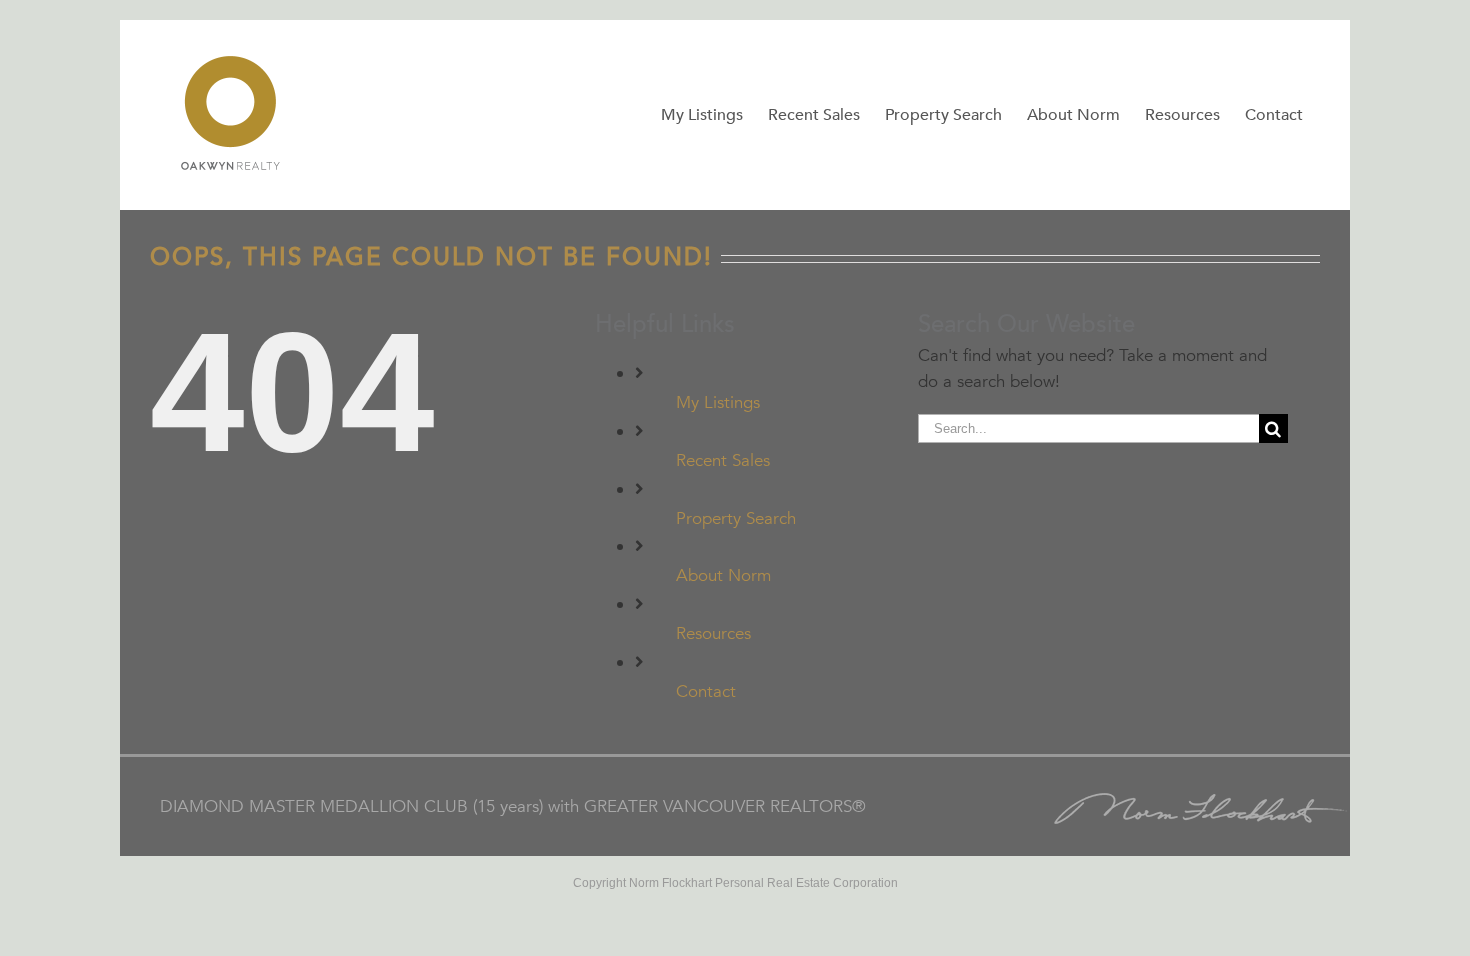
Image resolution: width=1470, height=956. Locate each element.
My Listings (718, 402)
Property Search (736, 518)
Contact (706, 691)
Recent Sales (723, 460)
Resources (713, 633)
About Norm (723, 575)
